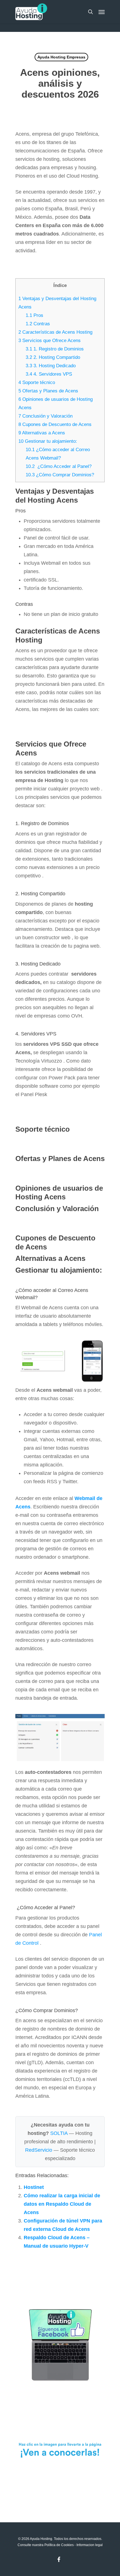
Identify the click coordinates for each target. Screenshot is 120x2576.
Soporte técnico (37, 382)
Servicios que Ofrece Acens (50, 341)
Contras (38, 324)
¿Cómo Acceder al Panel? (59, 466)
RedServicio (39, 2150)
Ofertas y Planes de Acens (48, 391)
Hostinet (34, 2187)
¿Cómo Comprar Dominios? (60, 475)
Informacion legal (90, 2545)
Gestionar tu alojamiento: (48, 441)
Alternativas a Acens (42, 433)
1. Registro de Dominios (55, 349)
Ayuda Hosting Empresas (61, 57)
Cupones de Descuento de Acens (55, 424)
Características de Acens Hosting (55, 332)
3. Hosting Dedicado (51, 366)
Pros (34, 315)
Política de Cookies (59, 2545)
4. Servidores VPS (49, 374)
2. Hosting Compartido (53, 357)
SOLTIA (59, 2133)
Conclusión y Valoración (45, 416)
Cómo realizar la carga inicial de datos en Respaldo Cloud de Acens (62, 2204)
